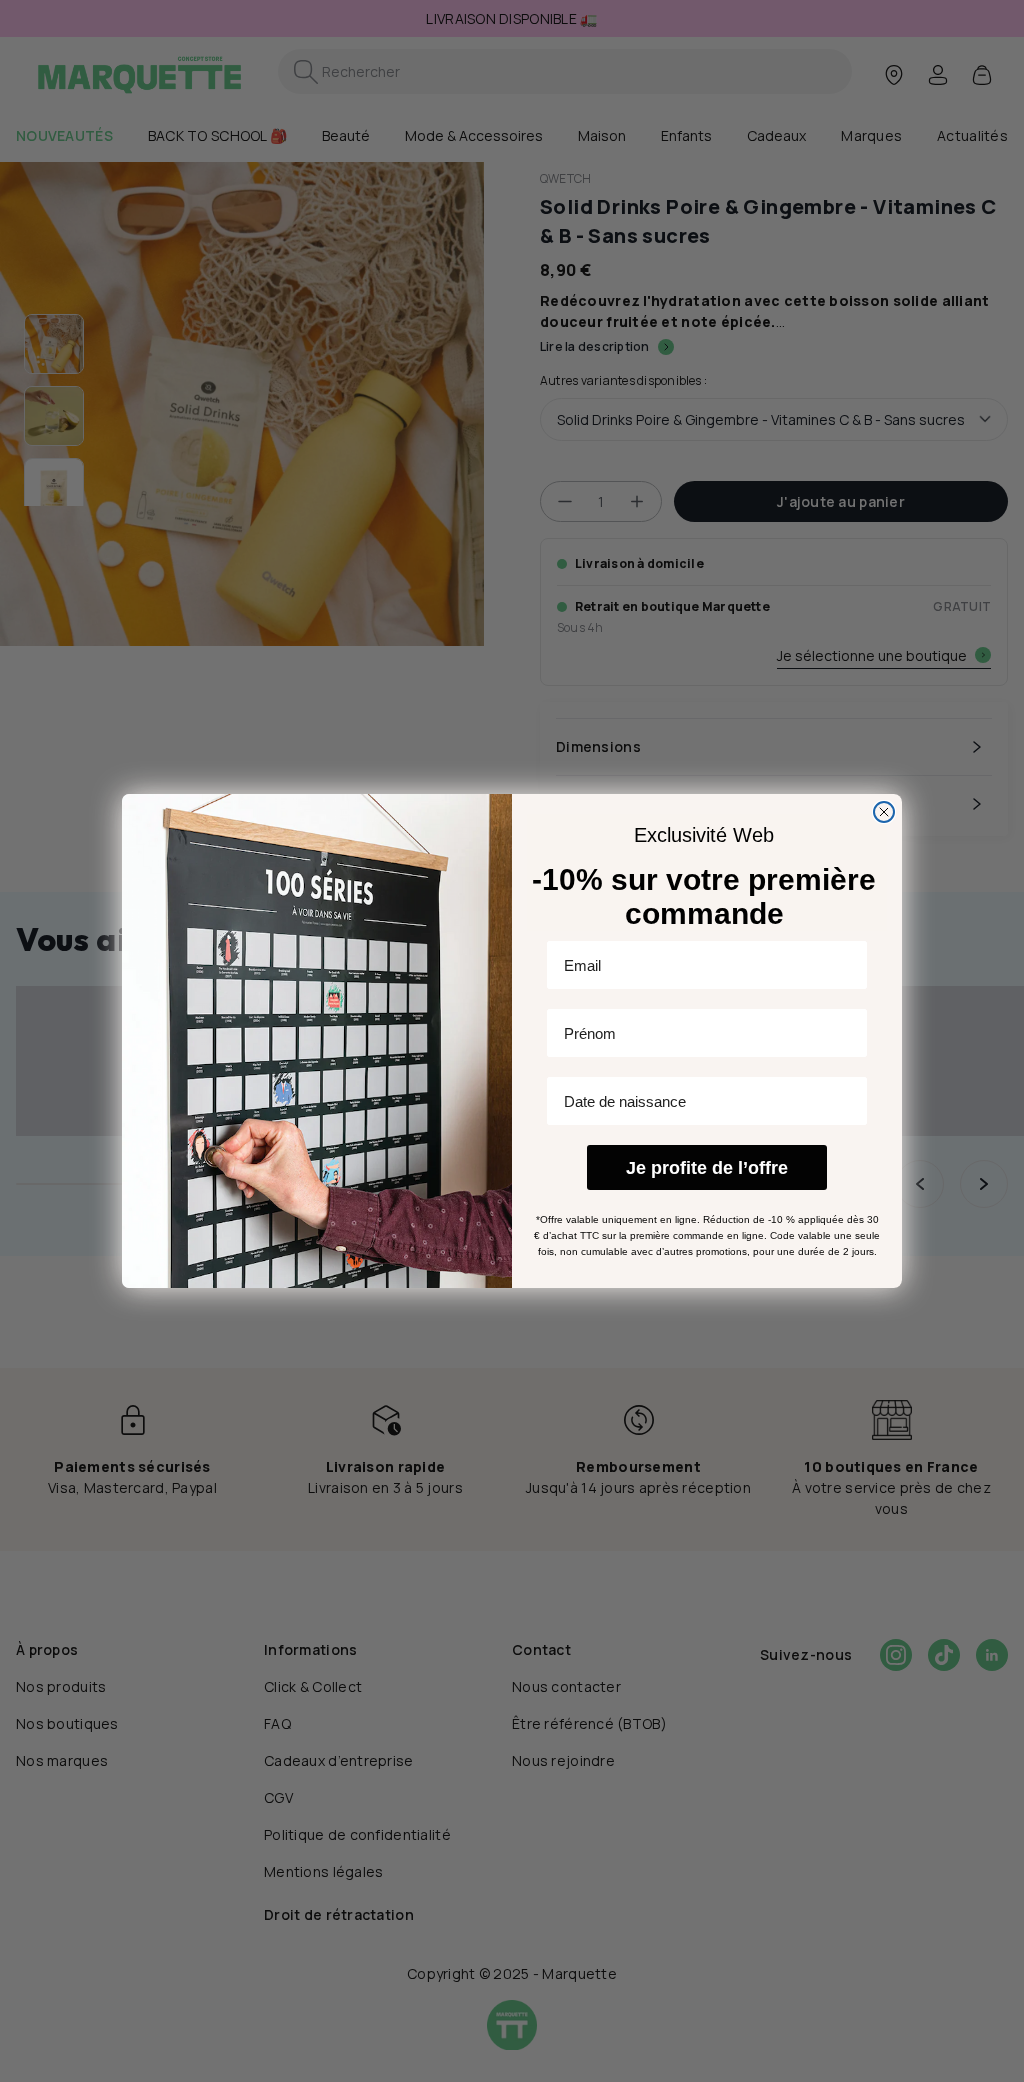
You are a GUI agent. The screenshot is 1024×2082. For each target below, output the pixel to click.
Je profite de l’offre (707, 1168)
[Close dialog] (884, 812)
